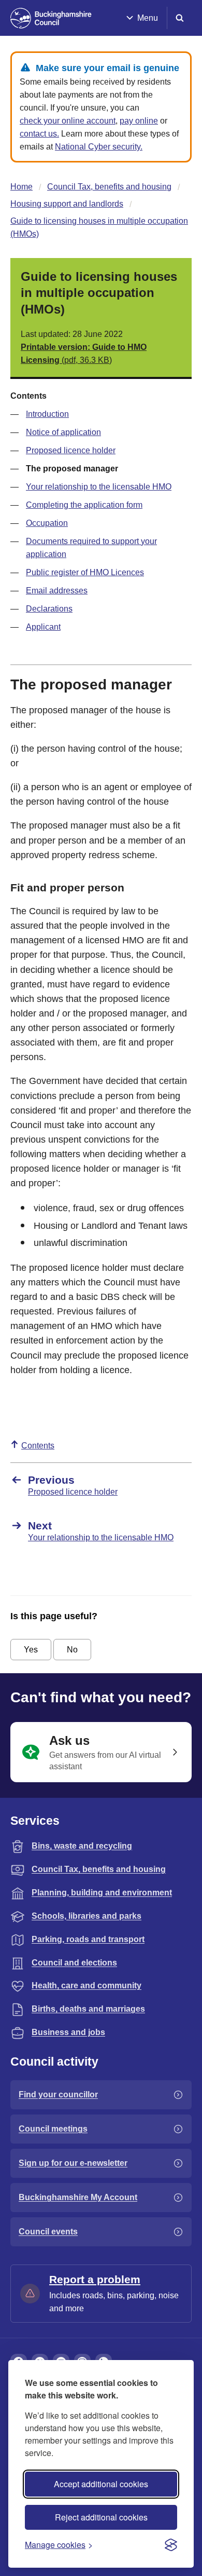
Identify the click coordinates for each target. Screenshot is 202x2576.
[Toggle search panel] (180, 18)
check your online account (68, 121)
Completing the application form (84, 505)
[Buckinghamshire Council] (51, 18)
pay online (139, 121)
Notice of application (63, 432)
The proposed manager (72, 469)
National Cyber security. (99, 147)
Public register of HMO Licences (85, 572)
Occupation (47, 523)
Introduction (47, 414)
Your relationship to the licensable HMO (99, 487)
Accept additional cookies (101, 2484)
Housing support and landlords (67, 204)
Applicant (43, 627)
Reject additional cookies (101, 2517)
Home (21, 187)
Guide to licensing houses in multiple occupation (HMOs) (99, 227)
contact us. (39, 134)
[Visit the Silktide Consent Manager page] (171, 2545)
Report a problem (95, 2279)
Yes (31, 1650)
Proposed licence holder (71, 450)
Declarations (49, 609)
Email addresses (57, 591)
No (72, 1650)
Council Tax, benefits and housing (109, 187)
